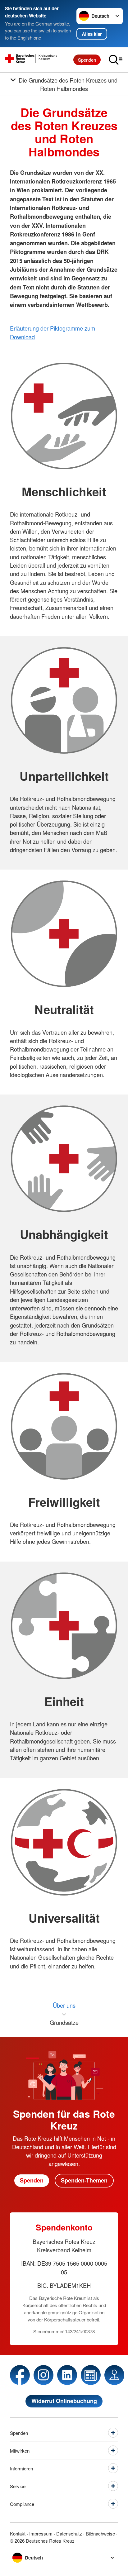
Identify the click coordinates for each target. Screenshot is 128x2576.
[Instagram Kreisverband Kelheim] (43, 2375)
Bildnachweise (100, 2533)
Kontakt (18, 2533)
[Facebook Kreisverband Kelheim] (20, 2375)
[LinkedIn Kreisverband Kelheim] (67, 2375)
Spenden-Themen (84, 2180)
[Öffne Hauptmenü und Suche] (116, 60)
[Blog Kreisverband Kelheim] (91, 2375)
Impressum (41, 2533)
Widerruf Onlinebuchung (64, 2401)
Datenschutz (69, 2533)
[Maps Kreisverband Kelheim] (114, 2375)
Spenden (87, 60)
